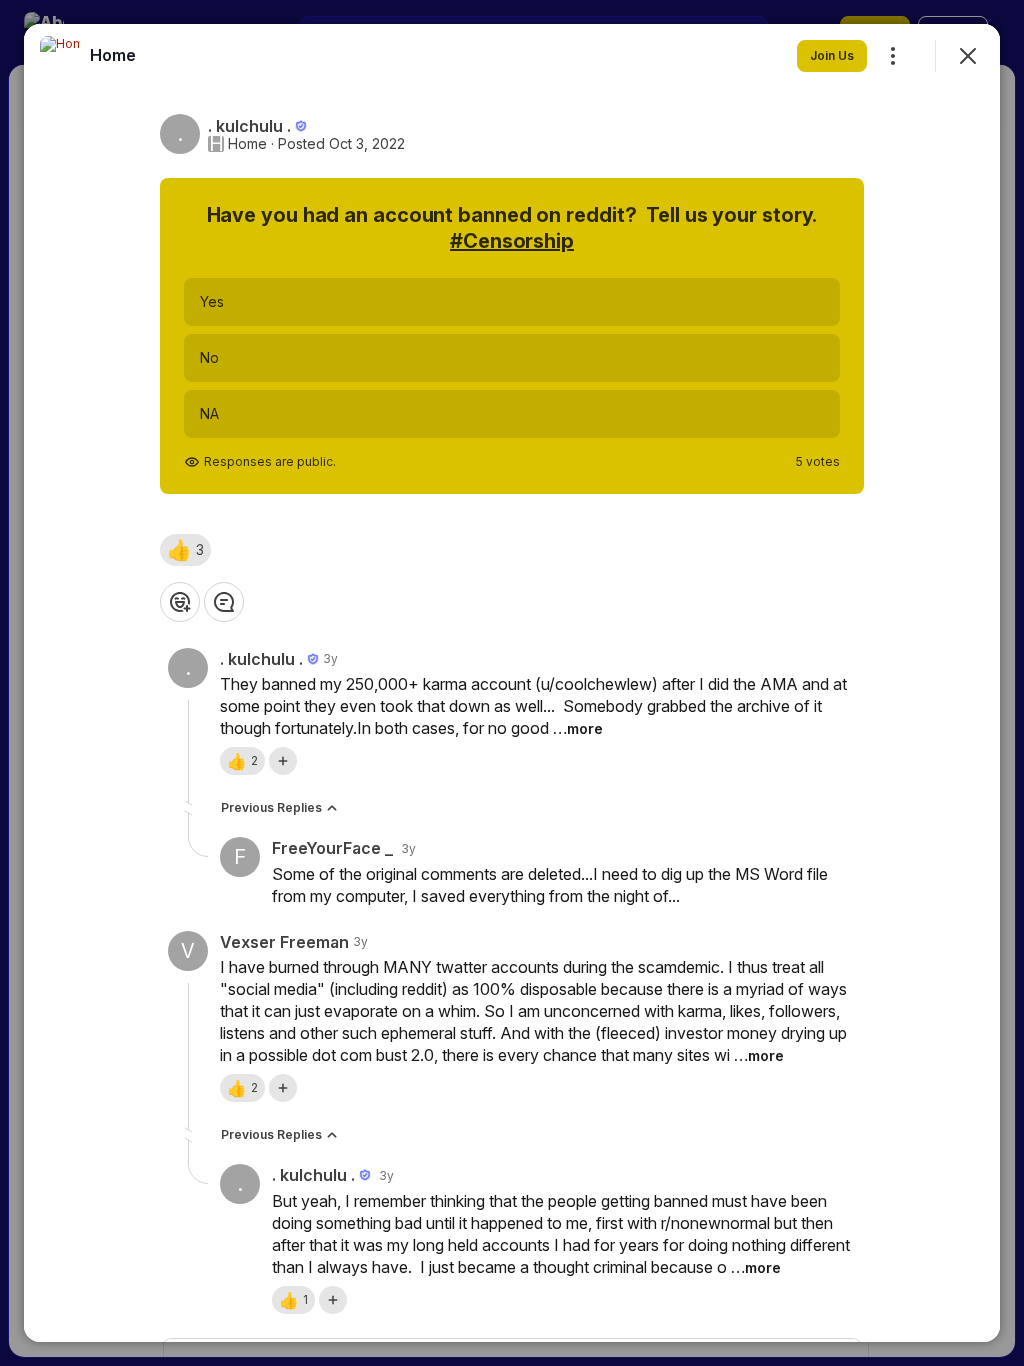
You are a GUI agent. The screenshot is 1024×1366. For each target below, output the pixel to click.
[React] (180, 602)
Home (247, 144)
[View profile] (60, 56)
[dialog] (512, 683)
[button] (185, 550)
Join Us (832, 55)
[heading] (113, 55)
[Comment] (224, 602)
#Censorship (512, 241)
